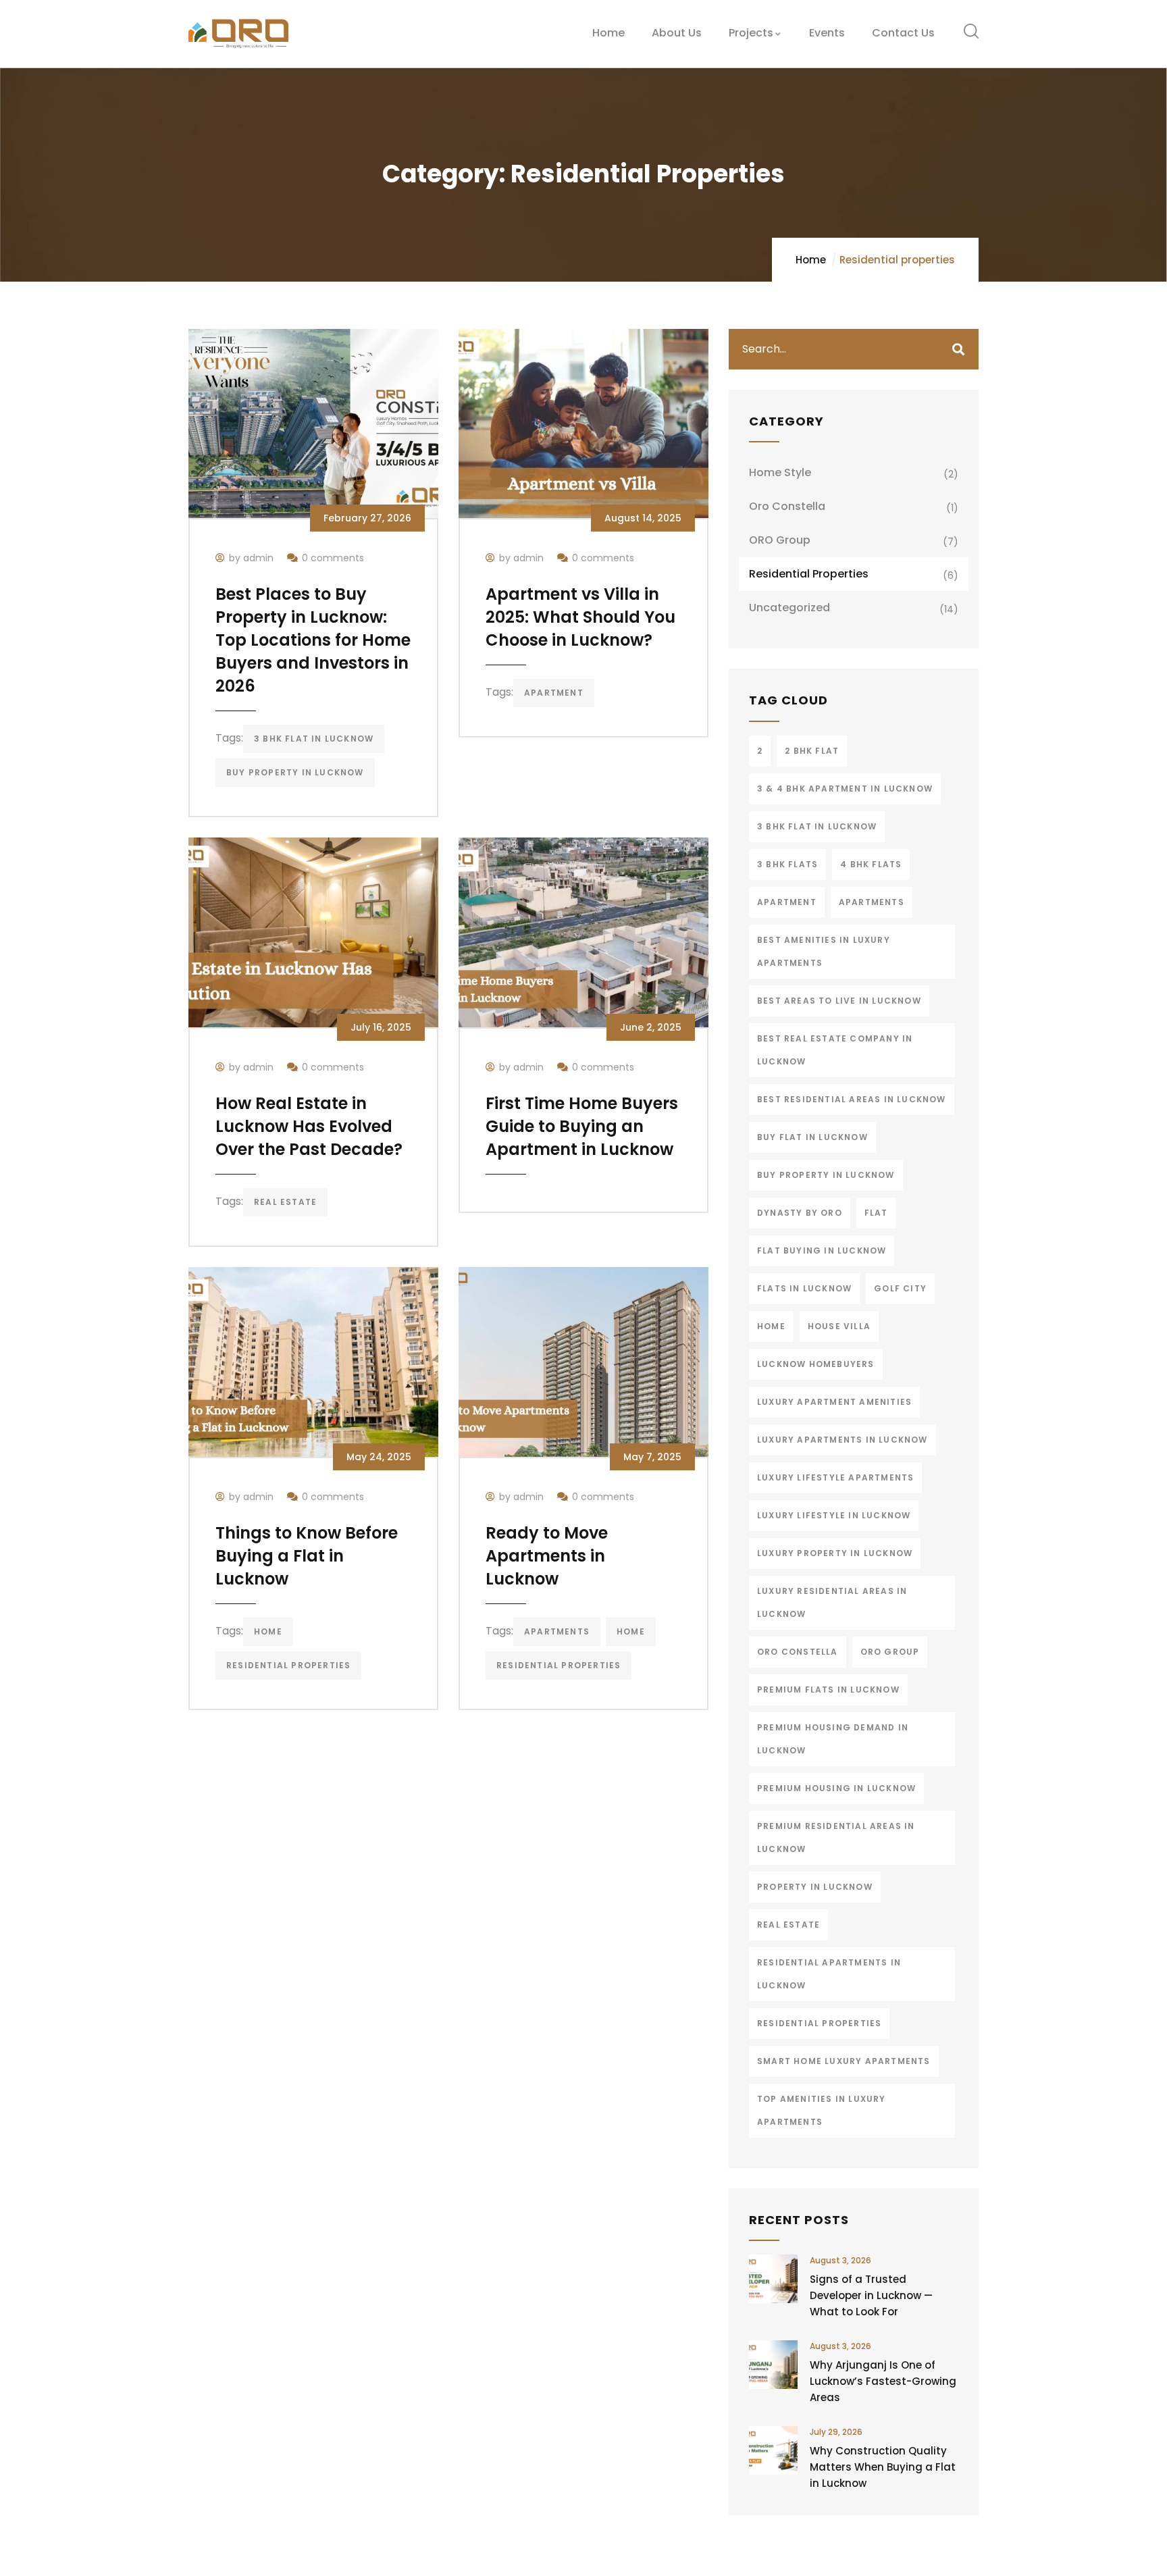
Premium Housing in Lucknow (836, 1788)
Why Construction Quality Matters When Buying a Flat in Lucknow (883, 2467)
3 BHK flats (787, 864)
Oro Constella (787, 506)
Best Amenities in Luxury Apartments (824, 951)
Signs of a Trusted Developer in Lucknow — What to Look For (871, 2295)
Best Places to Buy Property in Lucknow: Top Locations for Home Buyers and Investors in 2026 (313, 640)
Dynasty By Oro (800, 1213)
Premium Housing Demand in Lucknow (833, 1739)
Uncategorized (789, 608)
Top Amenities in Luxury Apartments (822, 2110)
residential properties (288, 1665)
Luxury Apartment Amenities (834, 1402)
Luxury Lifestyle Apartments (835, 1477)
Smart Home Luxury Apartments (844, 2061)
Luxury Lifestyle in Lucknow (834, 1515)
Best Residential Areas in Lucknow (852, 1099)
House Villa (839, 1326)
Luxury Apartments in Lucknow (842, 1440)
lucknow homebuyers (816, 1364)
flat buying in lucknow (822, 1251)
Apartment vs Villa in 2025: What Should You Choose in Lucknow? (580, 617)
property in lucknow (815, 1887)
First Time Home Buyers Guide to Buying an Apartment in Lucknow (582, 1126)
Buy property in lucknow (295, 772)
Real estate (285, 1202)
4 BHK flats (871, 864)
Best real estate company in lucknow (835, 1050)
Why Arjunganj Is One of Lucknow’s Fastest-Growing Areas (883, 2381)
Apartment (554, 693)
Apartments (557, 1631)
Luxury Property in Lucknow (835, 1553)
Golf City (900, 1288)
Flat (876, 1213)
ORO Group (780, 540)
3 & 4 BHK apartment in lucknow (845, 789)
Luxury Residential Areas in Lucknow (832, 1602)
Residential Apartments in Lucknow (829, 1974)
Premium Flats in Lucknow (828, 1690)
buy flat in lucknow (812, 1137)
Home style (780, 472)
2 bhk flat (812, 751)
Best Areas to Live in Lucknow (839, 1001)
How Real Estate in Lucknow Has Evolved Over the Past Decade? (309, 1126)
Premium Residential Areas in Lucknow (836, 1837)
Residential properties (809, 574)
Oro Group (890, 1652)
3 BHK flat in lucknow (314, 739)
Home (811, 260)
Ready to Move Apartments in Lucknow (547, 1556)
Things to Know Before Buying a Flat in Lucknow (307, 1556)
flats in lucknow (804, 1288)
